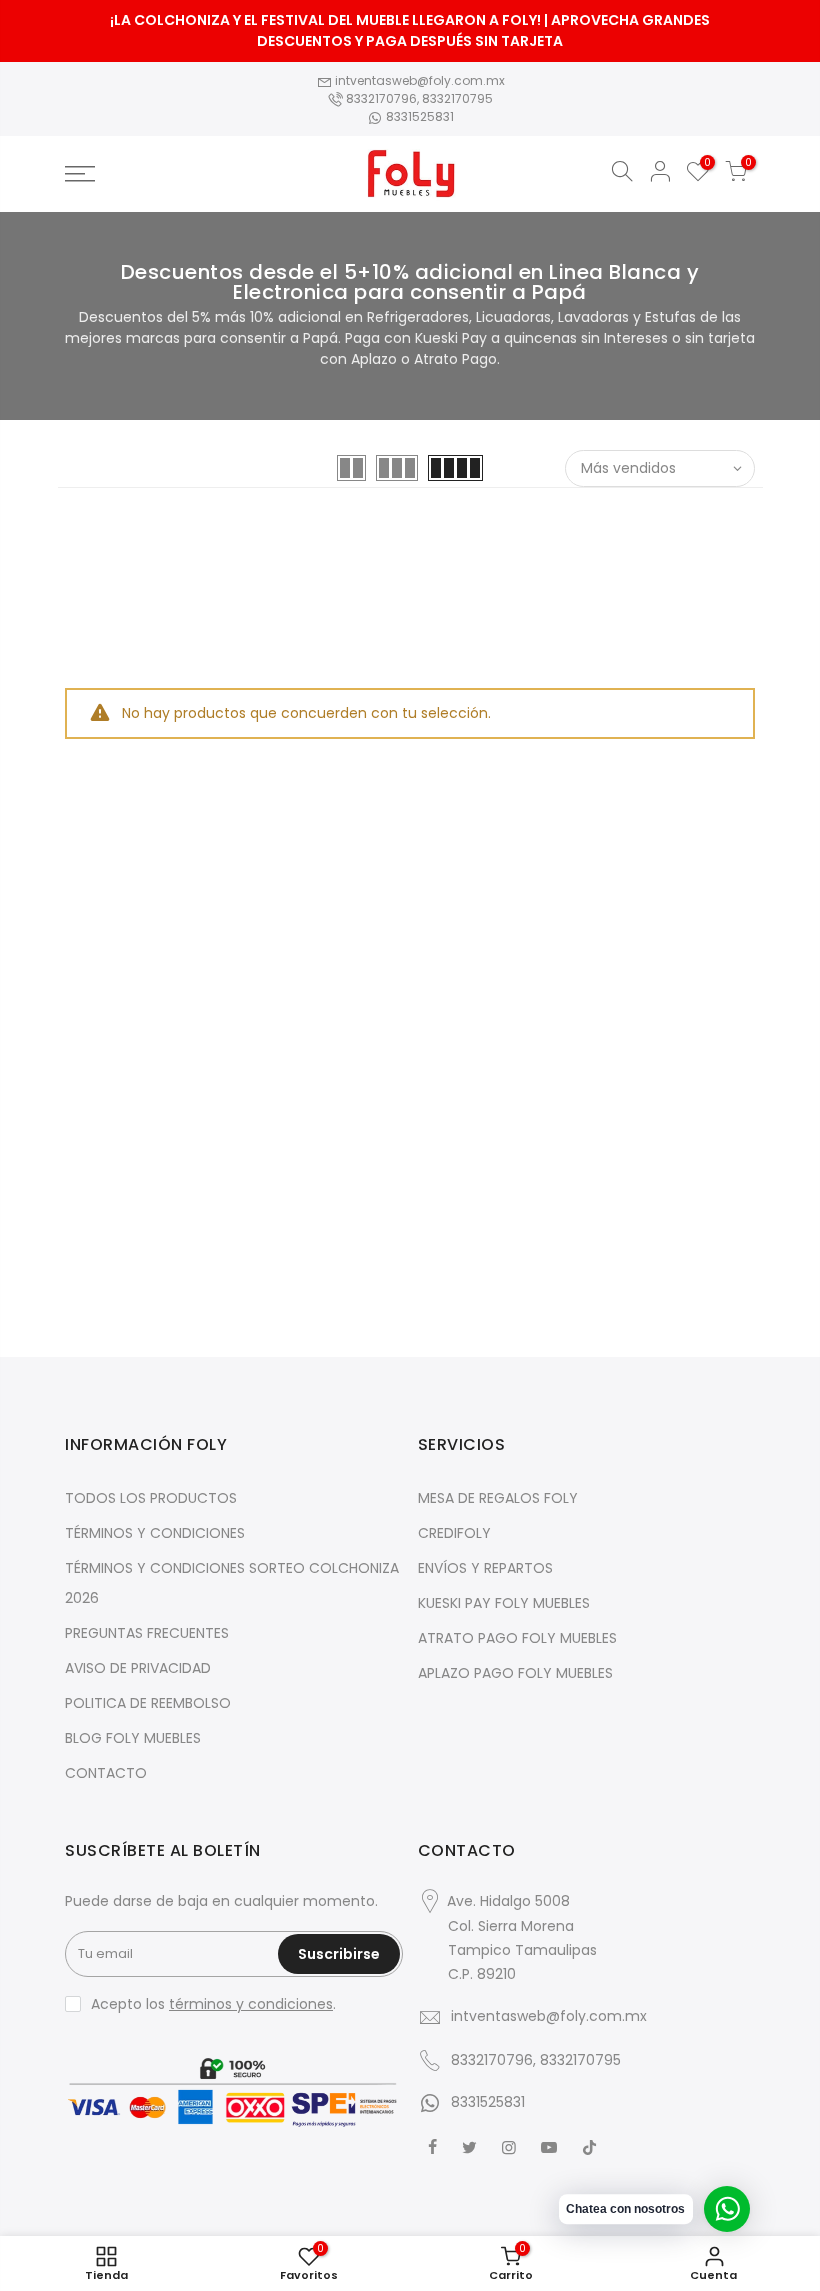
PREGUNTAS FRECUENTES (147, 1633)
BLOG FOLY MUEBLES (133, 1738)
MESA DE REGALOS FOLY (498, 1498)
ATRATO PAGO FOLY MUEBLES (517, 1638)
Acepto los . (213, 2004)
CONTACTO (106, 1773)
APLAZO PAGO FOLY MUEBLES (515, 1673)
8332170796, (382, 98)
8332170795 (457, 98)
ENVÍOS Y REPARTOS (485, 1568)
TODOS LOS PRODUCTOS (151, 1498)
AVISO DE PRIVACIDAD (138, 1668)
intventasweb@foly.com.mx (418, 80)
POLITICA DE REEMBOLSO (148, 1703)
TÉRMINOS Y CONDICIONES (155, 1533)
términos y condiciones (251, 2004)
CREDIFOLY (454, 1533)
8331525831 (418, 116)
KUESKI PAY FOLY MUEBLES (504, 1603)
